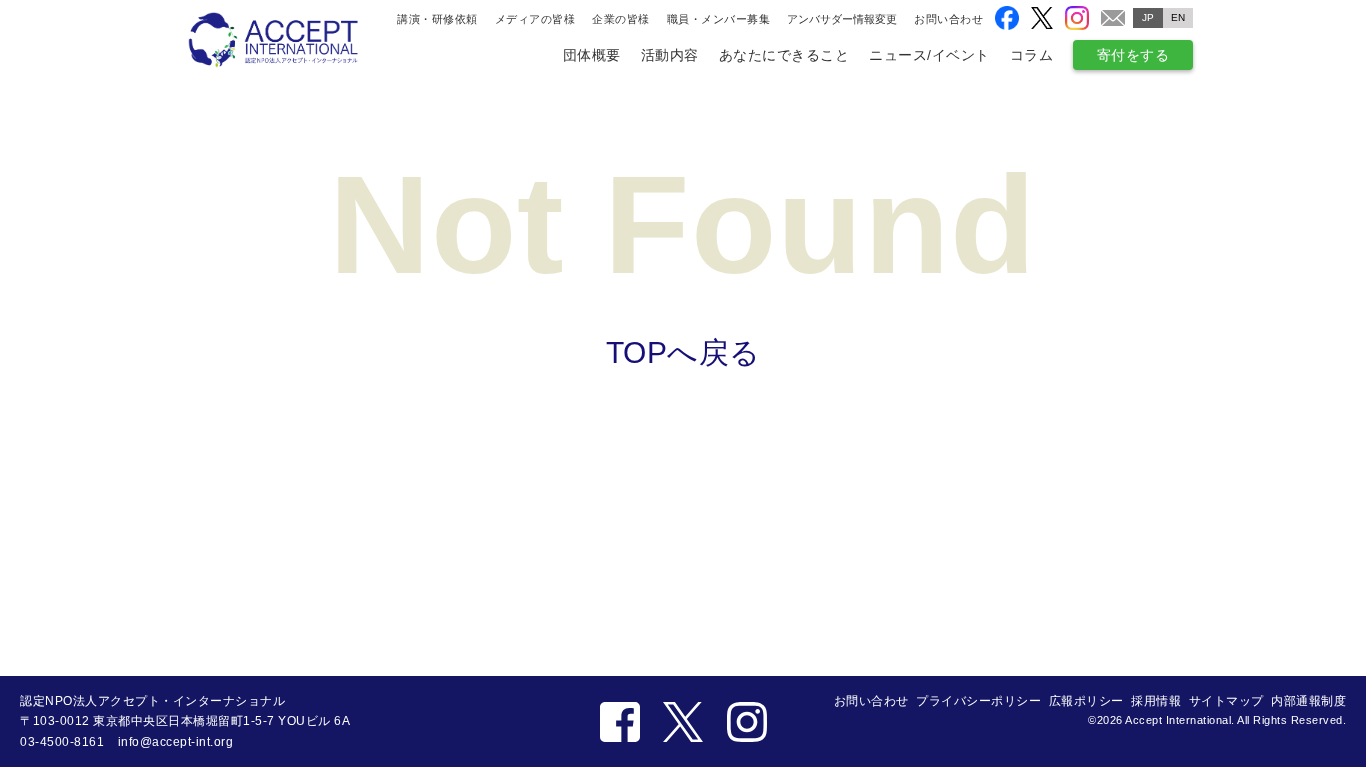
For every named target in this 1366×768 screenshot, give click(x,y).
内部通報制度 (1308, 701)
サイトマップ (1226, 701)
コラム (1032, 55)
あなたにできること (784, 55)
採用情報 (1156, 701)
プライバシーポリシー (978, 701)
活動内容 (670, 55)
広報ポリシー (1086, 701)
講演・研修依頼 (437, 19)
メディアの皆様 (535, 19)
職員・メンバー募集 (719, 19)
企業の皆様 (621, 19)
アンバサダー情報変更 (842, 19)
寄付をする (1133, 55)
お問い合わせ (948, 19)
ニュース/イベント (929, 55)
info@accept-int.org (176, 742)
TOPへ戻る (683, 352)
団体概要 (592, 55)
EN (1178, 17)
